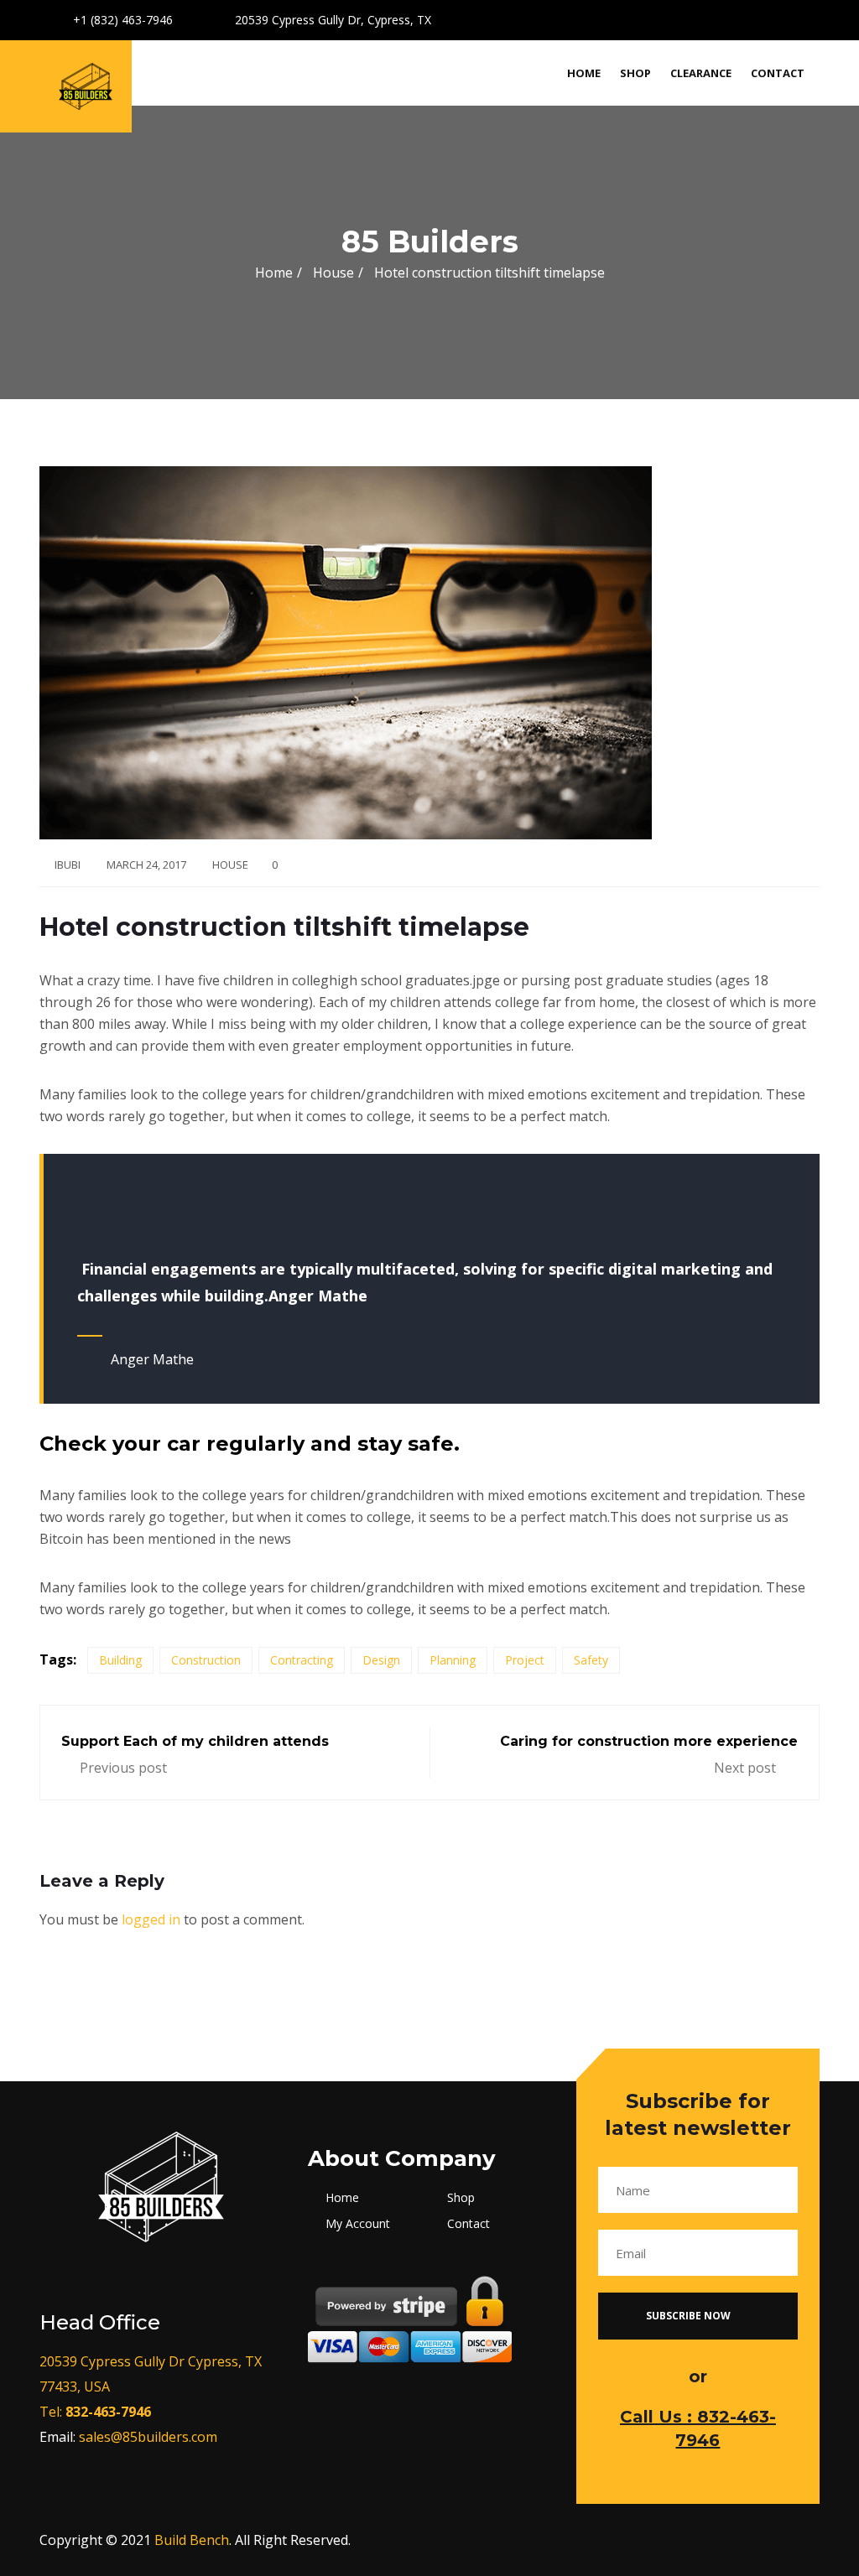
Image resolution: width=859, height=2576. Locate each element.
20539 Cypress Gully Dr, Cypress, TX (331, 20)
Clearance (701, 73)
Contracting (302, 1660)
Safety (591, 1660)
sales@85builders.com (148, 2437)
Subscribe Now (690, 2316)
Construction (206, 1660)
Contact (778, 73)
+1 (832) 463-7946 (121, 20)
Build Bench (192, 2540)
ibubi (68, 865)
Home (584, 73)
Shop (635, 73)
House (230, 865)
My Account (358, 2223)
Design (381, 1660)
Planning (453, 1660)
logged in (151, 1919)
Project (525, 1660)
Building (120, 1660)
